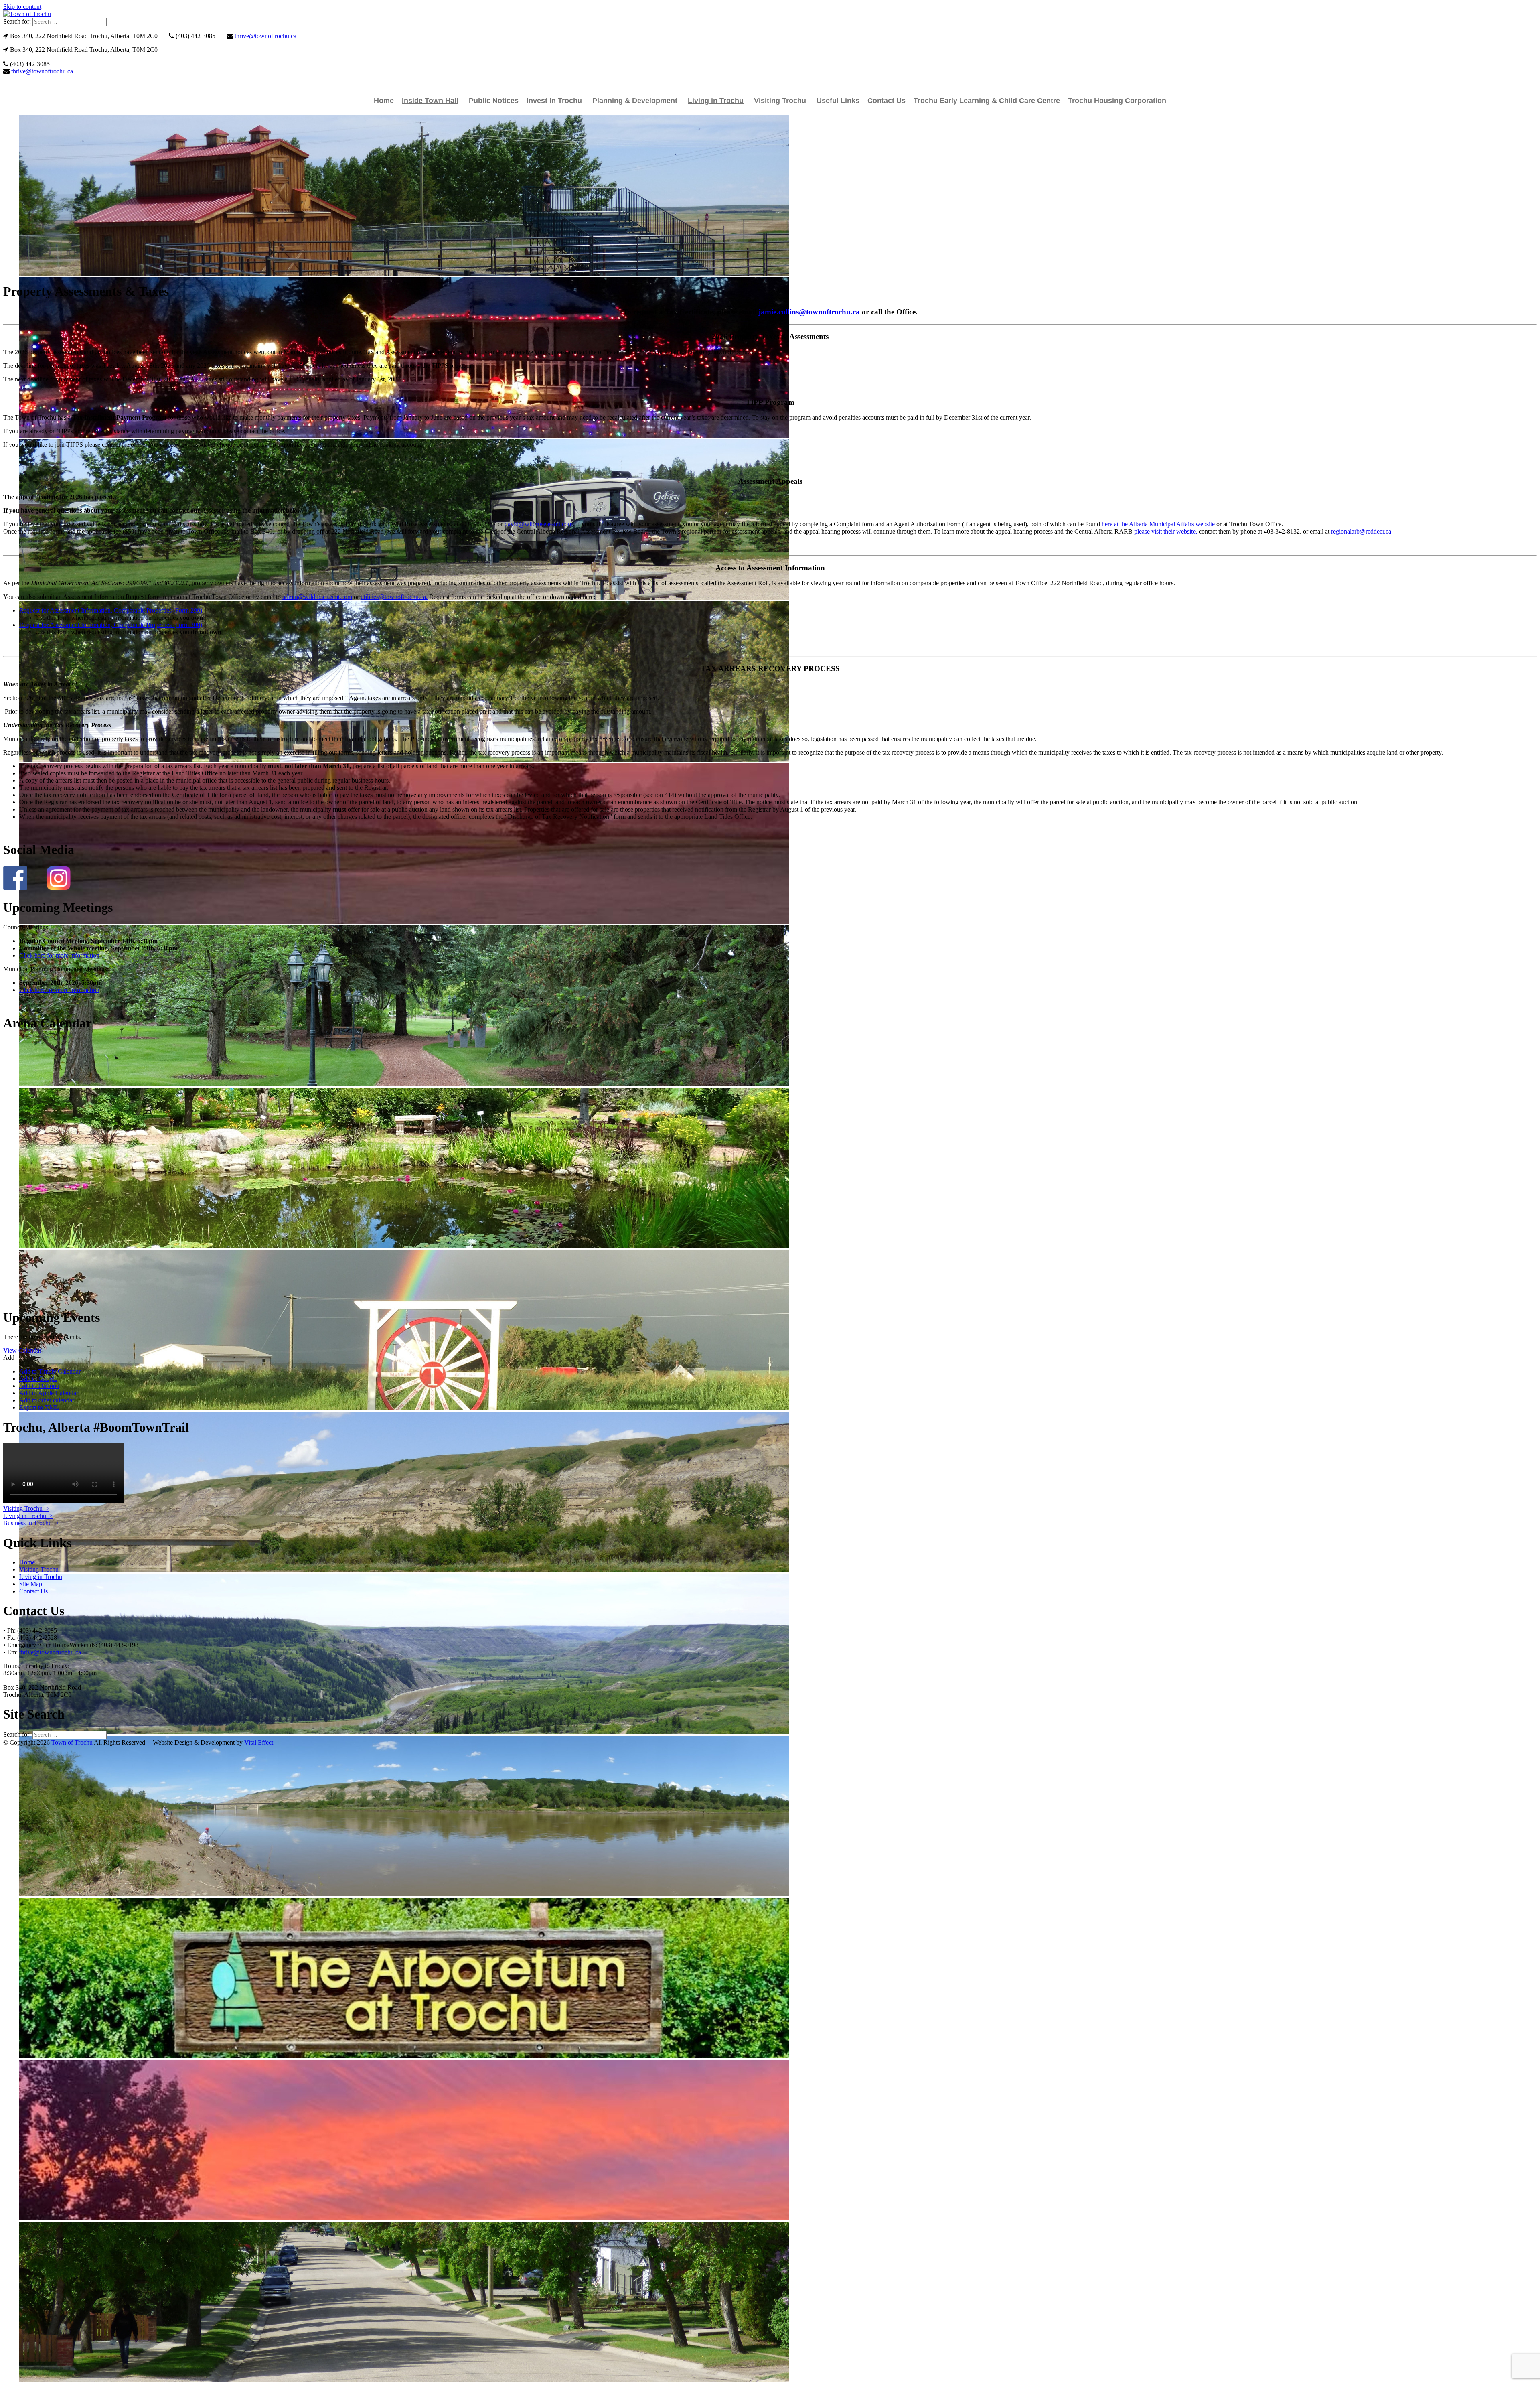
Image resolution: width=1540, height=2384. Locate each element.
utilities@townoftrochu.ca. (394, 597)
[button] (9, 1358)
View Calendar (22, 1350)
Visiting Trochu (780, 101)
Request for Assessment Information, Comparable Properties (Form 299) (111, 610)
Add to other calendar (47, 1400)
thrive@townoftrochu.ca (265, 36)
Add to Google (38, 1379)
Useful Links (838, 101)
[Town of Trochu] (27, 14)
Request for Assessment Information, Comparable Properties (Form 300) (111, 625)
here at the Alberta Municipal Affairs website (1158, 524)
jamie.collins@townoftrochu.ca (809, 312)
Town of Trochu (72, 1742)
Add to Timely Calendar (50, 1371)
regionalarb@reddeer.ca (1361, 531)
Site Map (31, 1584)
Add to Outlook (39, 1386)
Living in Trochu (716, 101)
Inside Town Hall (430, 101)
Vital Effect (259, 1742)
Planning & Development (635, 101)
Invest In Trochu (554, 101)
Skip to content (22, 7)
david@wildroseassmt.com (539, 524)
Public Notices (494, 101)
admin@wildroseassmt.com (317, 597)
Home (384, 101)
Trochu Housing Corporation (1117, 101)
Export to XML (39, 1407)
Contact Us (887, 101)
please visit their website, (1166, 531)
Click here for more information (59, 955)
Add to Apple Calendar (49, 1393)
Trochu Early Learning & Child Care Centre (987, 101)
